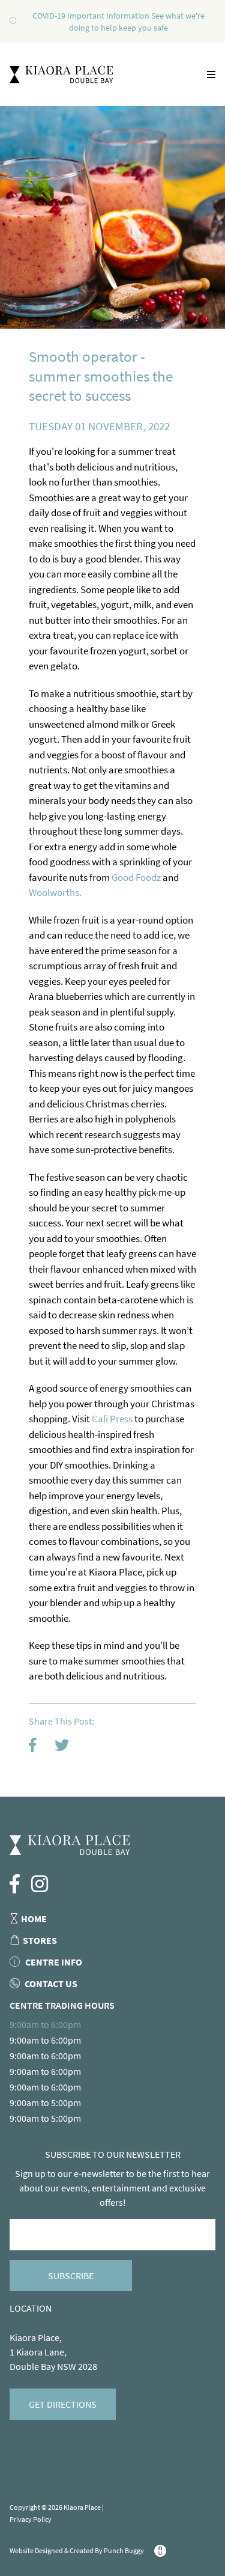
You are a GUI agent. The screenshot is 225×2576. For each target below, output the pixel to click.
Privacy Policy (31, 2519)
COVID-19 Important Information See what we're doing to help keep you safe (118, 22)
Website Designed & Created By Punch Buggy (77, 2550)
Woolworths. (55, 892)
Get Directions (63, 2404)
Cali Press (112, 1419)
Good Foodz (137, 877)
